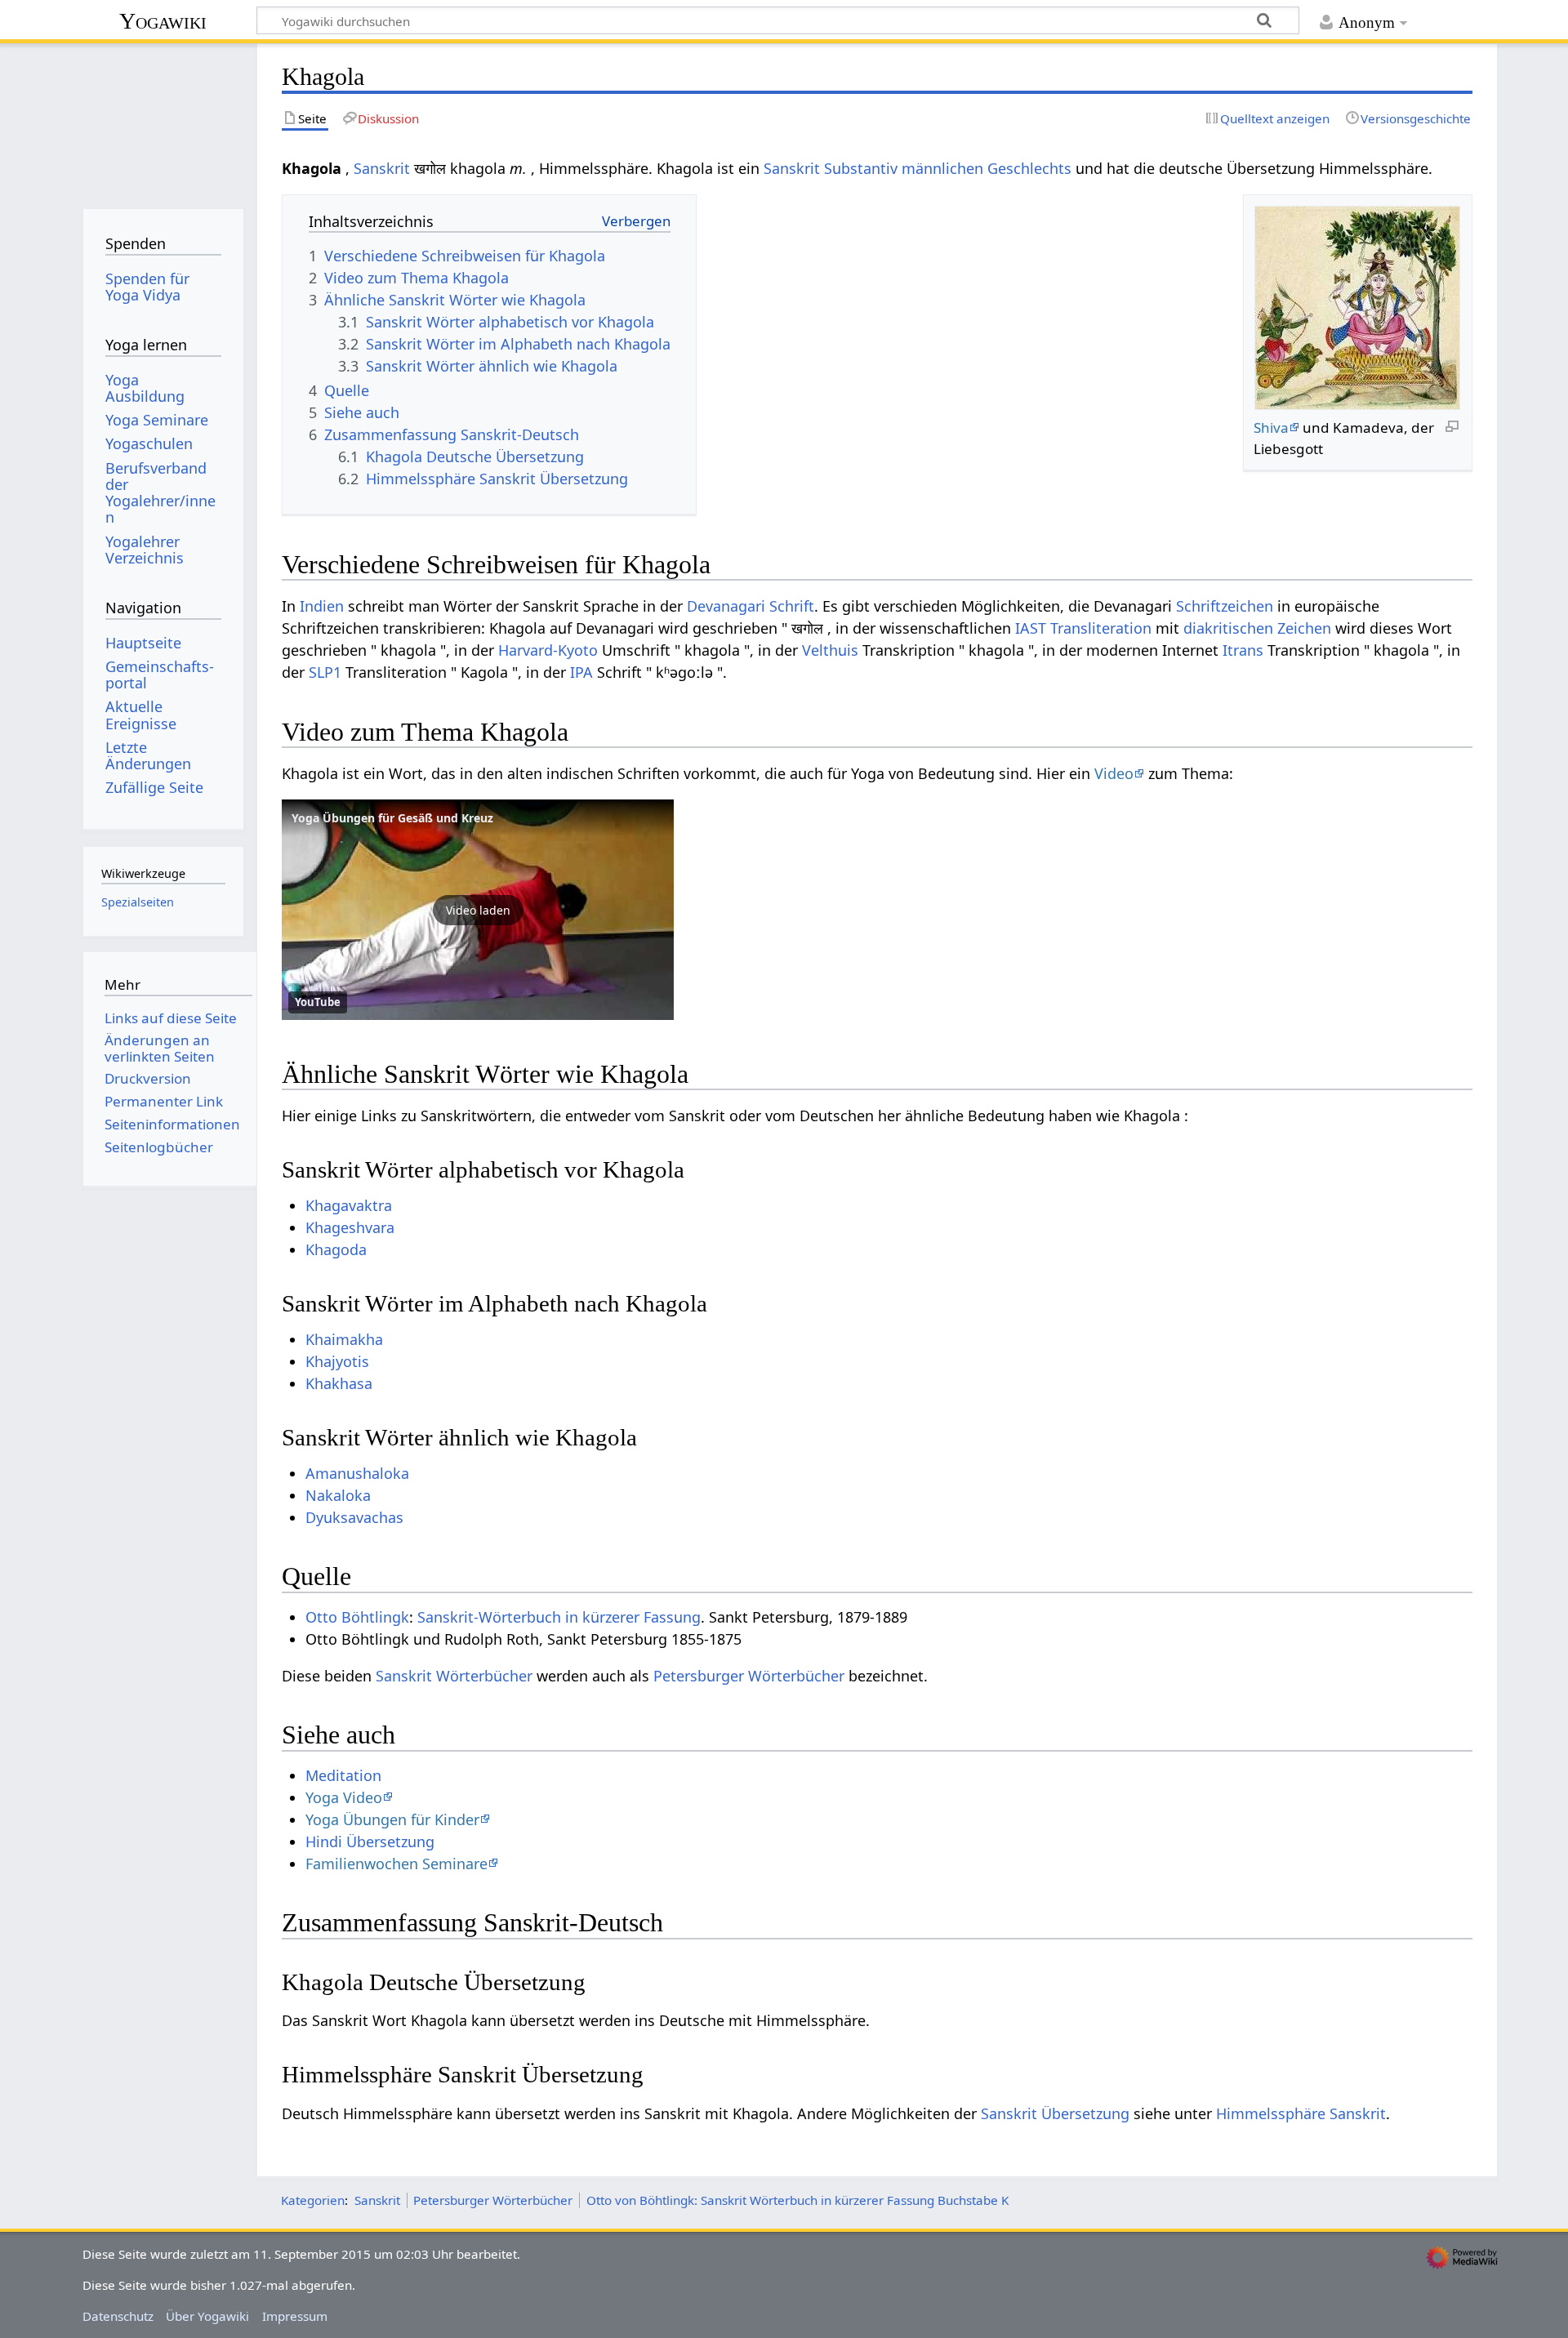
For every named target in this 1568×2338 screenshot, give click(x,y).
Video (1114, 773)
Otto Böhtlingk (357, 1617)
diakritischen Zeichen (1257, 628)
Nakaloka (338, 1495)
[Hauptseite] (163, 120)
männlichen (942, 168)
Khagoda (336, 1249)
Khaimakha (344, 1339)
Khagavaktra (349, 1205)
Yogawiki (163, 21)
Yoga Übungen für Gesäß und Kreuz (392, 818)
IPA (581, 672)
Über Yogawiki (207, 2316)
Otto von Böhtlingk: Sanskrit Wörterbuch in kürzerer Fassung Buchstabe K (797, 2200)
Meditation (343, 1775)
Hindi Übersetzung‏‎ (370, 1841)
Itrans (1243, 650)
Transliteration (1101, 628)
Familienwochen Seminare (396, 1864)
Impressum (295, 2316)
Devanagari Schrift (751, 606)
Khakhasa (339, 1383)
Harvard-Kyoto (548, 650)
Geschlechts (1029, 168)
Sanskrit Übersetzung (1055, 2113)
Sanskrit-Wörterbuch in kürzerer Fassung (559, 1617)
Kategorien (313, 2200)
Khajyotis (337, 1361)
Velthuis (830, 650)
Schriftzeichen (1225, 606)
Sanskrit (382, 168)
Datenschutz (118, 2316)
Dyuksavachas (354, 1517)
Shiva (1271, 428)
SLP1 (325, 672)
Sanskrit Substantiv (831, 168)
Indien (322, 606)
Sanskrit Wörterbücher (454, 1676)
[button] (478, 910)
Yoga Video (344, 1797)
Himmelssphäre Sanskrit (1301, 2113)
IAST (1031, 628)
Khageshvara (350, 1227)
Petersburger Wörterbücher (749, 1676)
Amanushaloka (357, 1473)
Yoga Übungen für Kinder (392, 1819)
